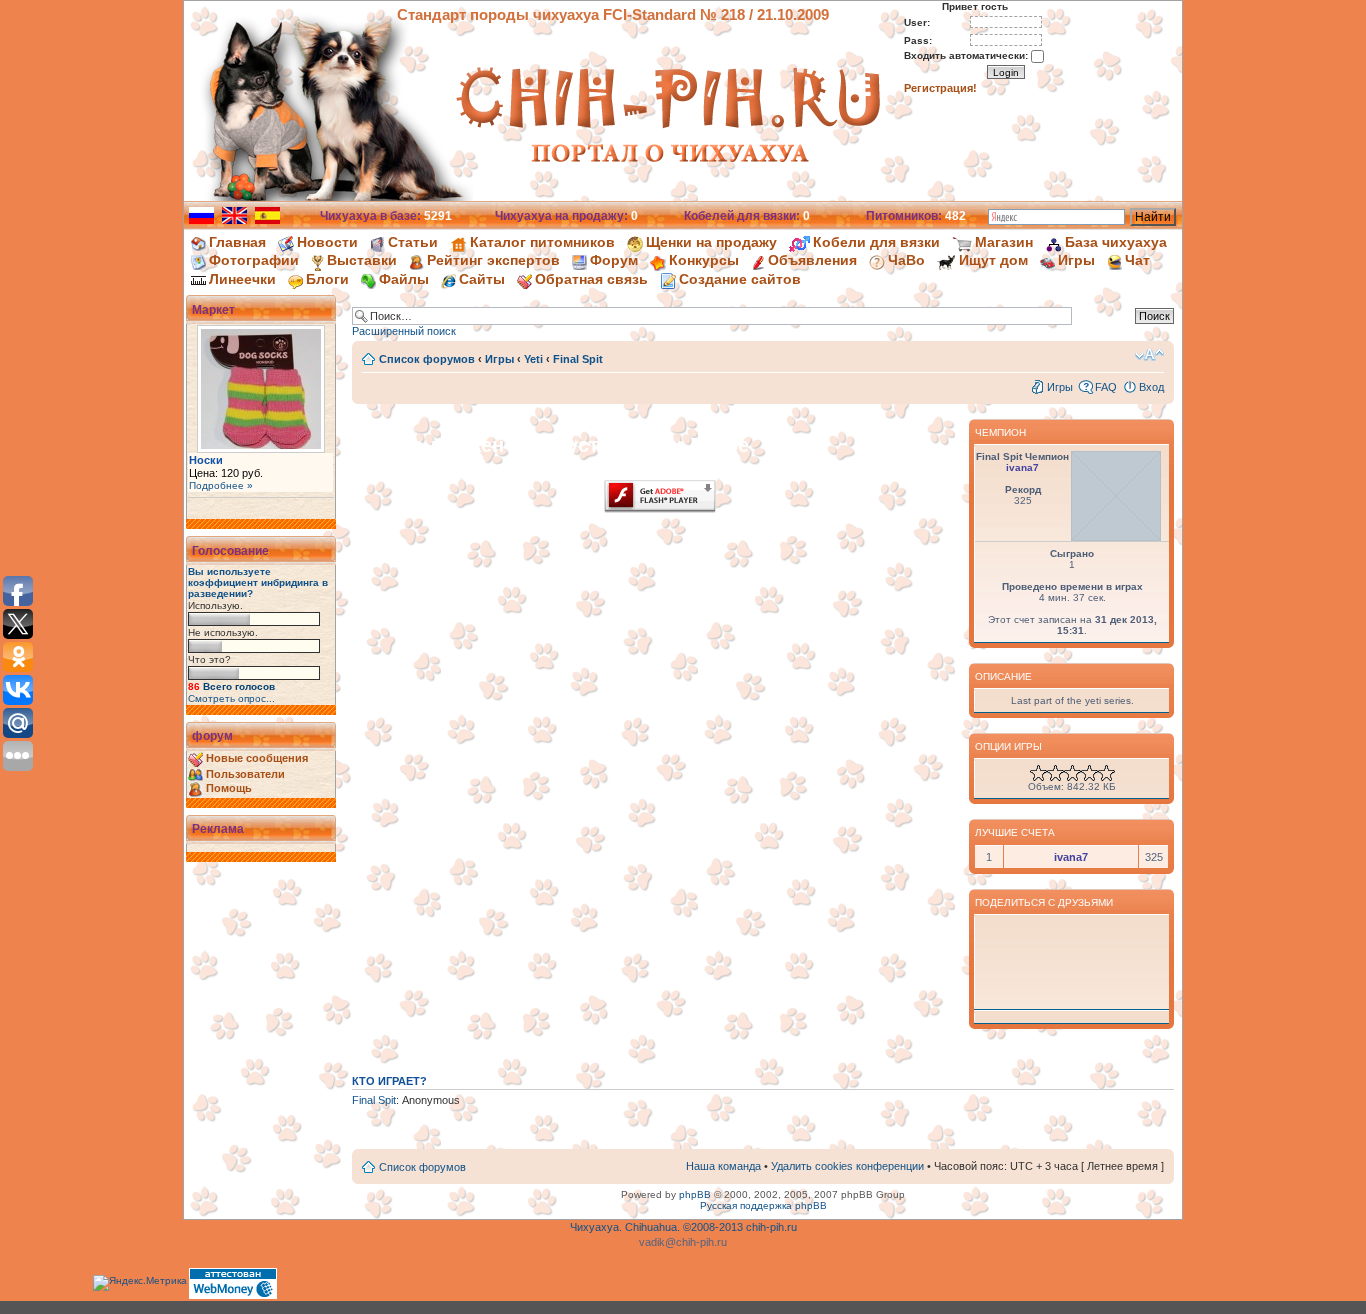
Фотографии (254, 260)
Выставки (362, 260)
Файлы (404, 279)
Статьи (413, 242)
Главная (237, 242)
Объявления (812, 260)
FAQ (1106, 387)
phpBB (695, 1194)
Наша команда (723, 1166)
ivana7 (1022, 467)
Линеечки (242, 279)
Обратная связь (591, 279)
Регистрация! (940, 88)
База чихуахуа (1116, 242)
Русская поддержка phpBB (763, 1205)
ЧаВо (906, 260)
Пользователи (245, 774)
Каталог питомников (542, 242)
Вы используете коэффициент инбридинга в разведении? (258, 582)
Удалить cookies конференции (847, 1166)
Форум (614, 260)
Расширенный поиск (404, 331)
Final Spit (578, 359)
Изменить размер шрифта (1149, 355)
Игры (1076, 260)
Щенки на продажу (711, 242)
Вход (1151, 387)
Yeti (533, 359)
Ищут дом (993, 260)
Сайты (482, 279)
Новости (327, 242)
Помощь (229, 788)
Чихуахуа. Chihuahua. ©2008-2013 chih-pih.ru (683, 1227)
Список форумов (427, 359)
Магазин (1004, 242)
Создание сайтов (740, 279)
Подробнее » (221, 485)
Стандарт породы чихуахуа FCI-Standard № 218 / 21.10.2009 (613, 14)
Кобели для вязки (876, 242)
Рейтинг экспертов (493, 260)
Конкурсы (704, 260)
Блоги (327, 279)
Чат (1137, 260)
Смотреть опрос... (231, 698)
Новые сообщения (257, 758)
